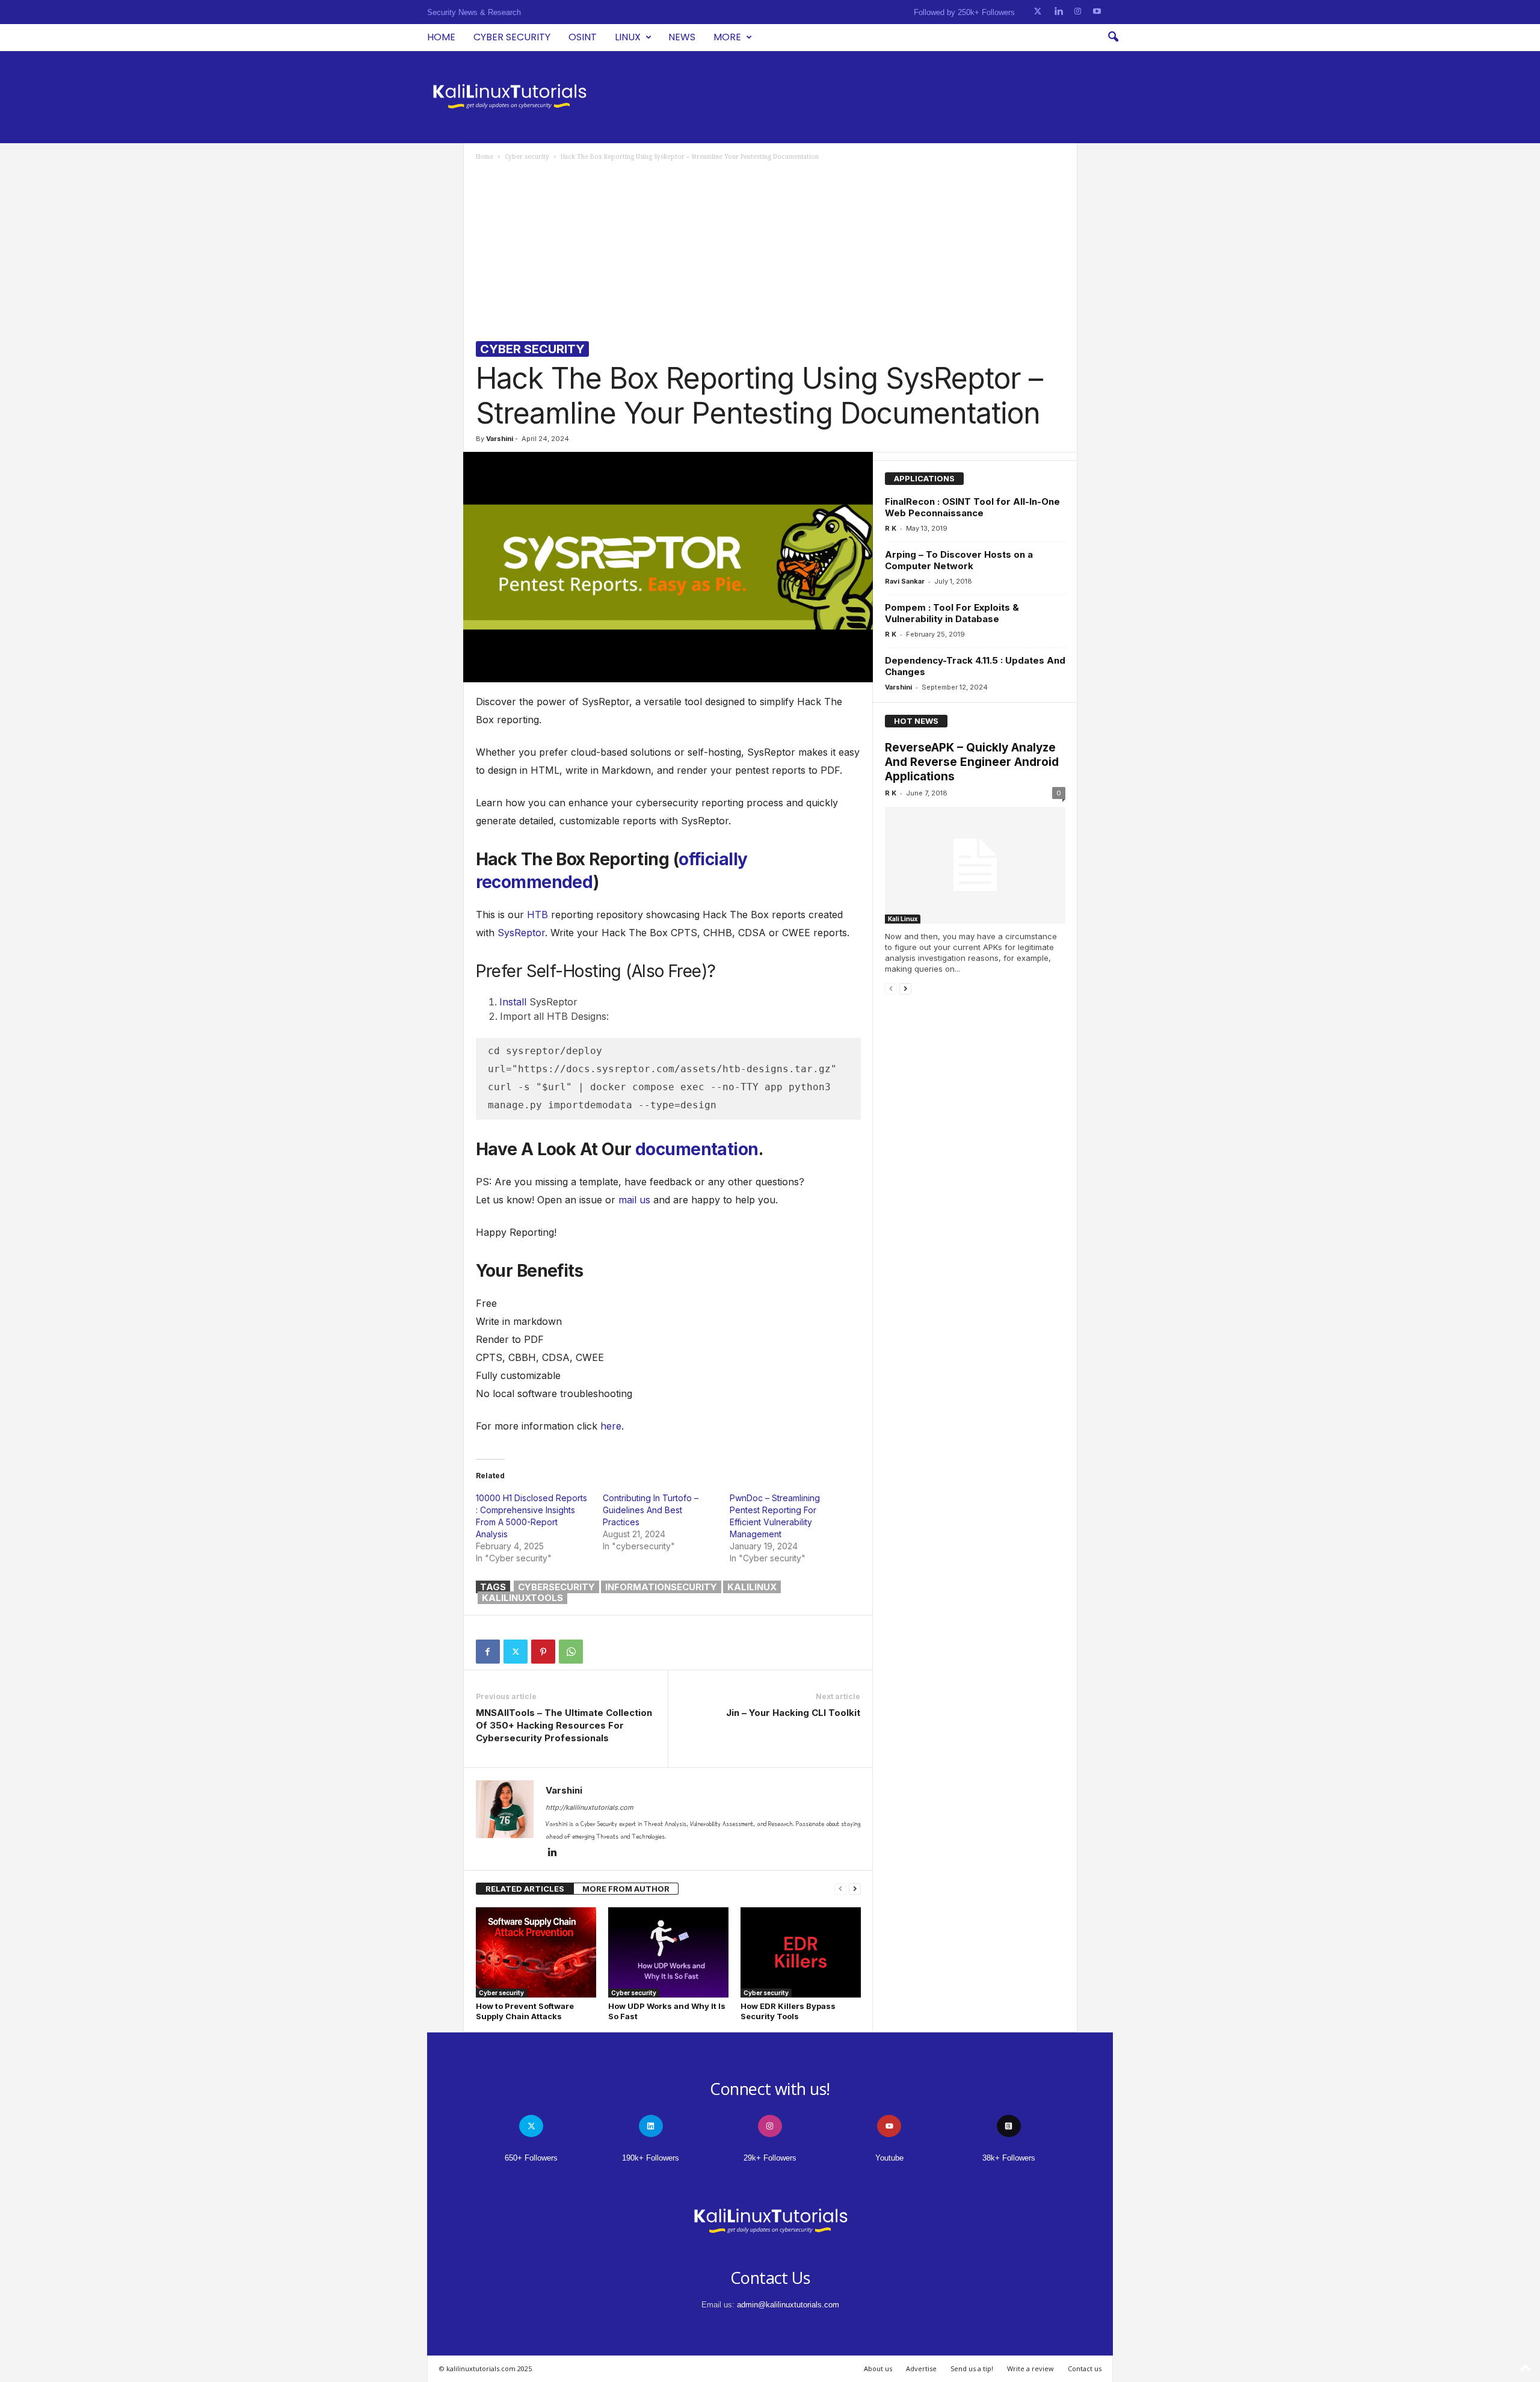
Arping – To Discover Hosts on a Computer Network (959, 560)
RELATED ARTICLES (525, 1889)
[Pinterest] (543, 1652)
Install (513, 1002)
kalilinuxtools (522, 1598)
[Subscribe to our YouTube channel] (1097, 12)
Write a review (1030, 2368)
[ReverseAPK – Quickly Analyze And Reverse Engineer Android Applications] (975, 865)
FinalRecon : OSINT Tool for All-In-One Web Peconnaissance (972, 507)
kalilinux (752, 1587)
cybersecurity (556, 1587)
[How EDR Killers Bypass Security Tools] (801, 1952)
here (611, 1426)
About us (878, 2368)
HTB (537, 915)
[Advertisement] (771, 251)
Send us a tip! (972, 2368)
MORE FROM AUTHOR (626, 1889)
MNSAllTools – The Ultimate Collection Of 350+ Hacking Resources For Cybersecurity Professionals (564, 1725)
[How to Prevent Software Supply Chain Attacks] (536, 1952)
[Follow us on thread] (1009, 2126)
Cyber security (512, 37)
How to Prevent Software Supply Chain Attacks (525, 2011)
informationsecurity (661, 1587)
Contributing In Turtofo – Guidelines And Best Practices (651, 1510)
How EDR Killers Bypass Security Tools (788, 2011)
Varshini (500, 439)
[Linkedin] (553, 1853)
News (682, 37)
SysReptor (521, 933)
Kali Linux (903, 919)
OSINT (583, 37)
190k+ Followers (651, 2158)
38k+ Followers (1009, 2158)
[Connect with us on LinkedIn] (1058, 12)
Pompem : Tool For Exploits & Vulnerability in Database (952, 613)
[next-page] (855, 1889)
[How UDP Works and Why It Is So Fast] (668, 1952)
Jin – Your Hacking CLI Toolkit (793, 1713)
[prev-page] (840, 1889)
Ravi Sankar (905, 581)
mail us (634, 1200)
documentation (697, 1149)
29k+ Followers (770, 2158)
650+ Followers (531, 2158)
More (727, 37)
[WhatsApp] (571, 1652)
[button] (1113, 37)
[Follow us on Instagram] (1078, 12)
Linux (628, 37)
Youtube (889, 2158)
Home (441, 37)
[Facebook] (488, 1652)
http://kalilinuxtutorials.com (590, 1807)
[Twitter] (516, 1652)
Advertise (921, 2368)
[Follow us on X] (1038, 12)
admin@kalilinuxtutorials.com (788, 2305)
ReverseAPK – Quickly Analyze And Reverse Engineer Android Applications (972, 762)
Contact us (1085, 2368)
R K (891, 528)
